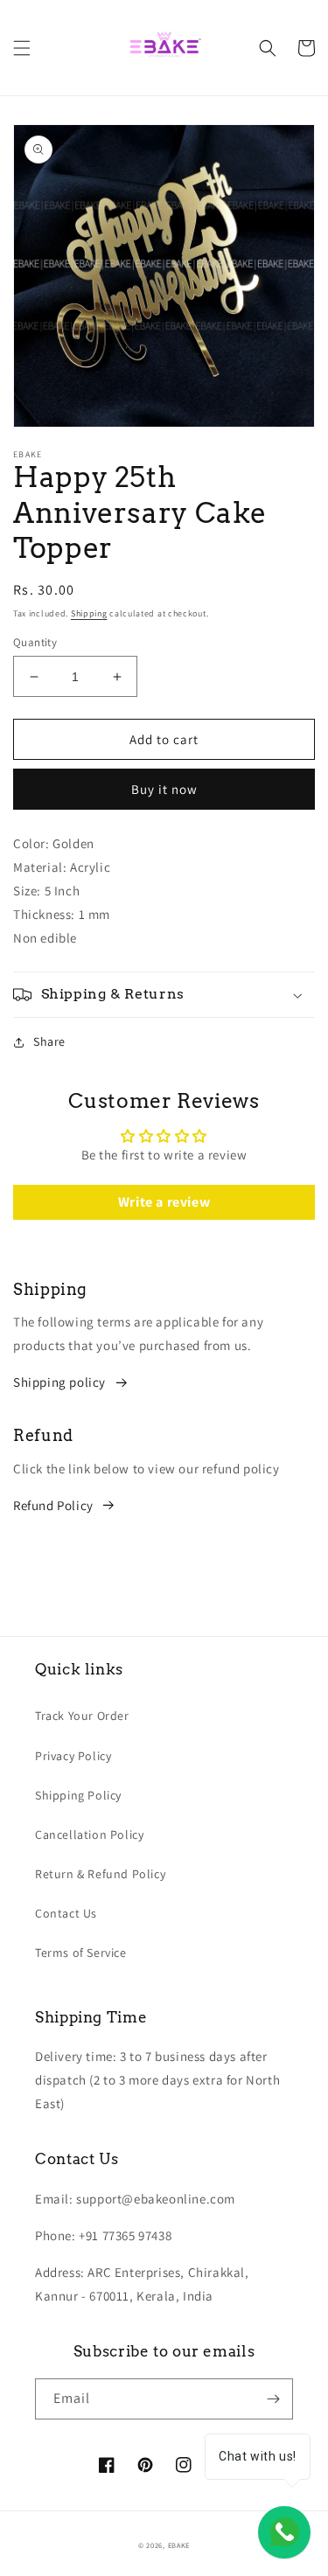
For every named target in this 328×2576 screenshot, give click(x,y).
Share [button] (49, 1041)
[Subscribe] (273, 2399)
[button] (22, 48)
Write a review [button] (164, 1202)
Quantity (35, 642)
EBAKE (179, 2545)
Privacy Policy (73, 1756)
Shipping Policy (78, 1795)
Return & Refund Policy (100, 1874)
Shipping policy (59, 1382)
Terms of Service (81, 1953)
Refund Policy (53, 1505)
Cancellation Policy (89, 1835)
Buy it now (164, 789)
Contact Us (66, 1913)
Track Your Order (82, 1716)
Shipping (89, 613)
